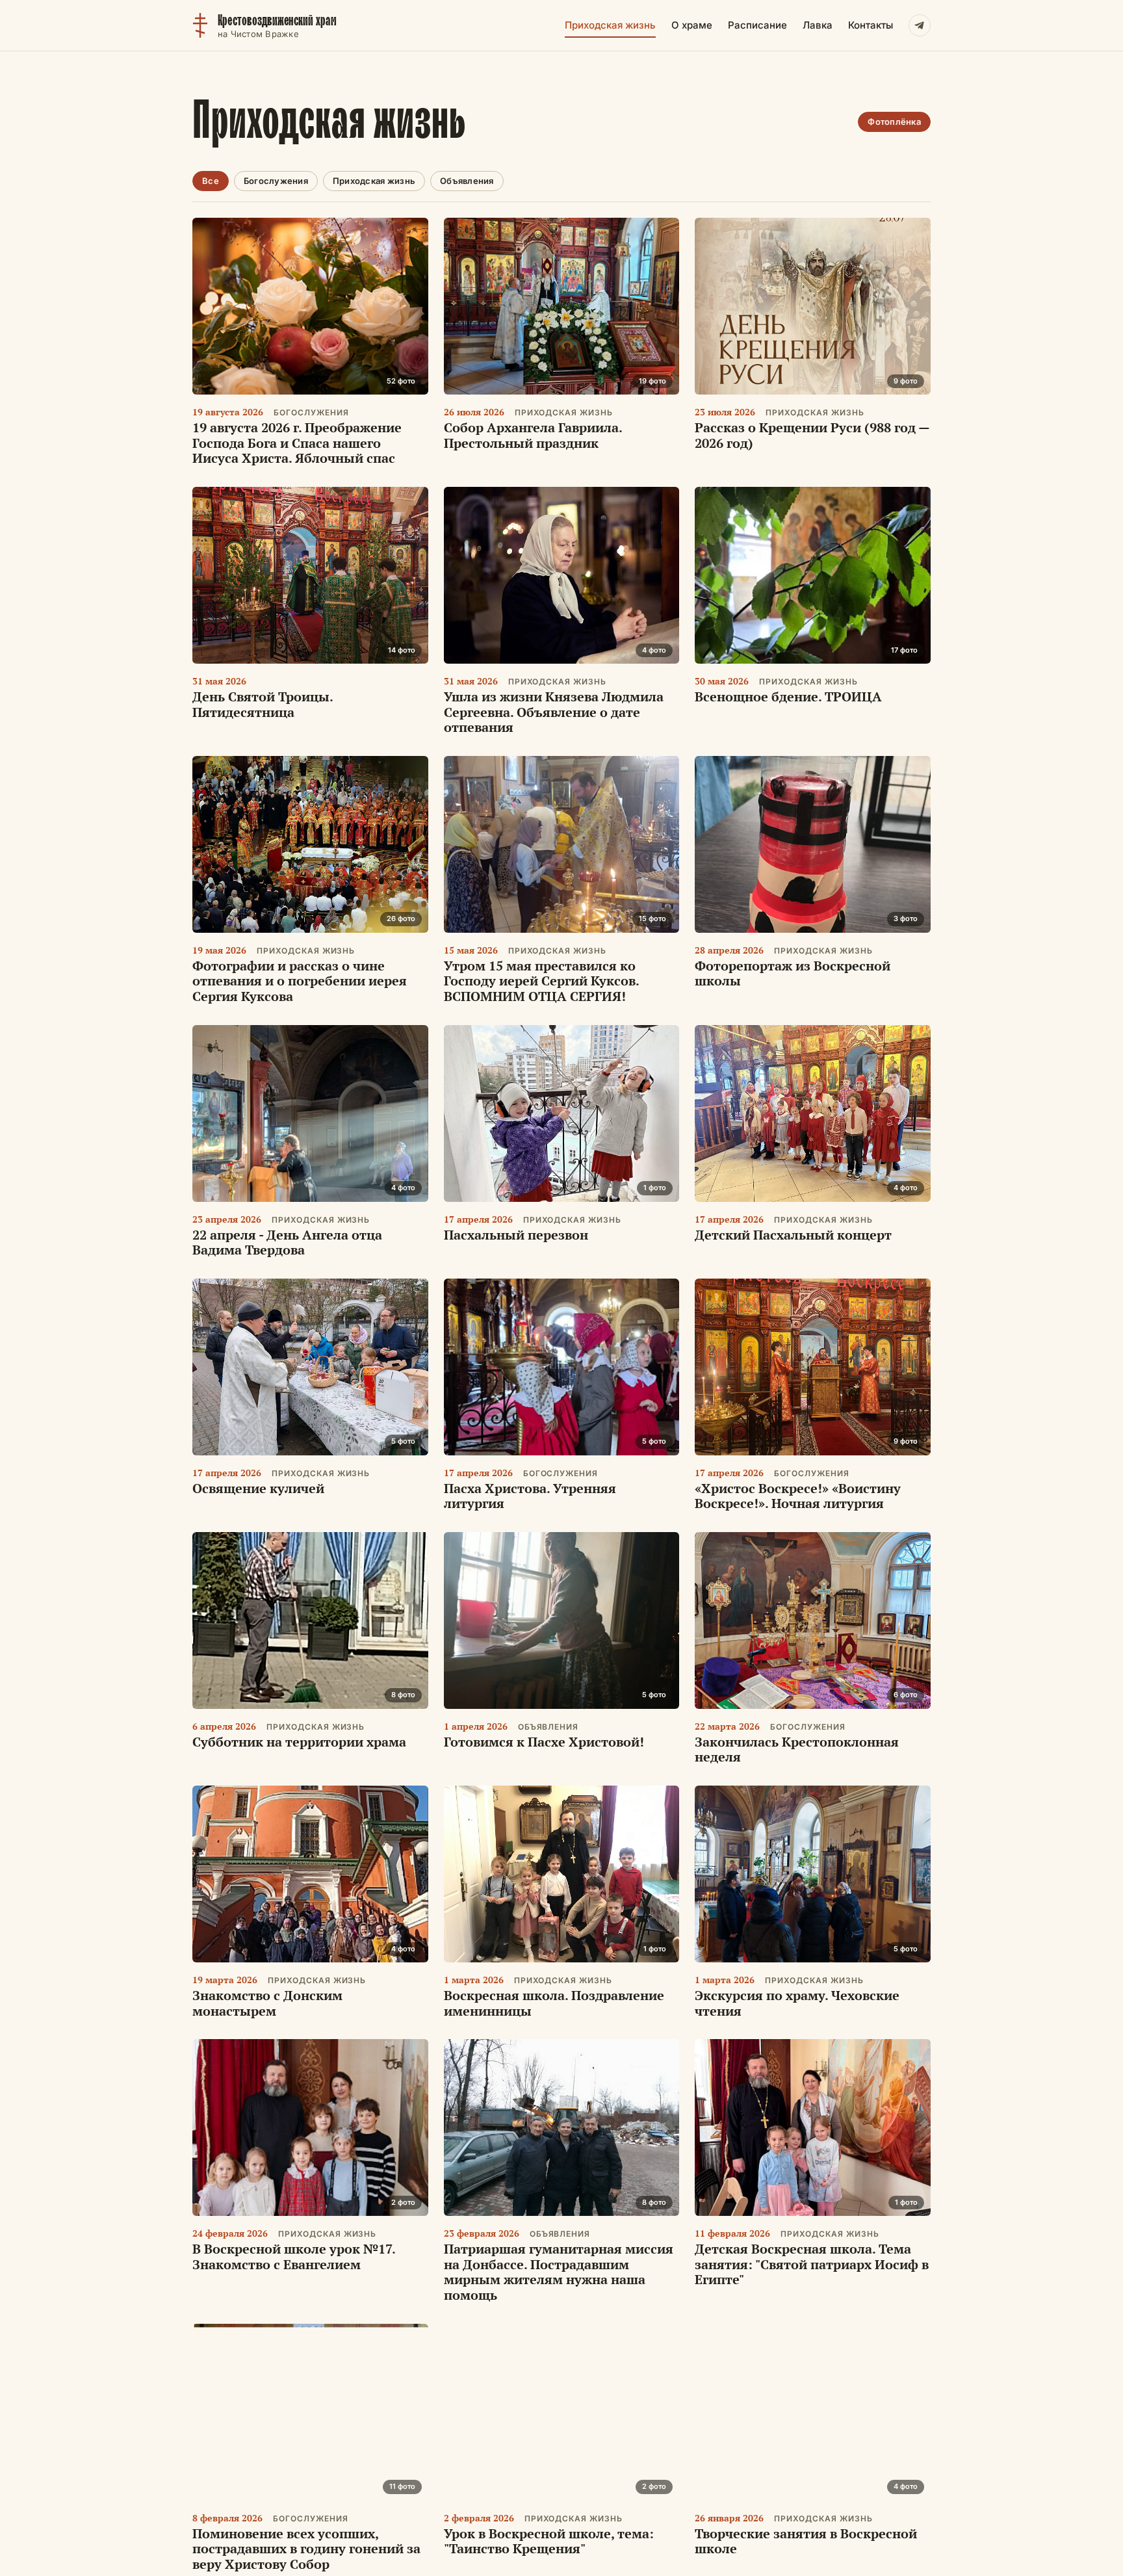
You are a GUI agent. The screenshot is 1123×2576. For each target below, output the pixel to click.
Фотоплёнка (894, 122)
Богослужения (276, 181)
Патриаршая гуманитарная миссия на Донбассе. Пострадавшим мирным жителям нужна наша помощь (559, 2272)
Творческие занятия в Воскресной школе (806, 2541)
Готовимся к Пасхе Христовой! (544, 1742)
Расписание (757, 25)
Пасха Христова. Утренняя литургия (530, 1496)
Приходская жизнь (610, 25)
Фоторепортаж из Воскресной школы (793, 973)
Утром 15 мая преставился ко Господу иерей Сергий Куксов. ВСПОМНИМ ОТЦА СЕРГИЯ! (541, 981)
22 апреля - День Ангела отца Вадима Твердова (287, 1242)
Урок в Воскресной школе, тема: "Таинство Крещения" (549, 2541)
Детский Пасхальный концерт (793, 1235)
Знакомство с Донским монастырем (267, 2003)
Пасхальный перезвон (516, 1235)
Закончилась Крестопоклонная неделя (797, 1750)
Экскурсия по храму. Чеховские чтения (797, 2003)
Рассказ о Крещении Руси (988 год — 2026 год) (812, 435)
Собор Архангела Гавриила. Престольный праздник (533, 435)
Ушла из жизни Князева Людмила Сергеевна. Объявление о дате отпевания (554, 712)
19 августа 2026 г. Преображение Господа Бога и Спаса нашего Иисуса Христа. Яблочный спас (297, 443)
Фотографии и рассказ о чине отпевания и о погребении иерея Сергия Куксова (300, 981)
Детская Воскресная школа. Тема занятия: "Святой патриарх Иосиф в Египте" (812, 2264)
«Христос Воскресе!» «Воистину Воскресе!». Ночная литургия (798, 1496)
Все (211, 181)
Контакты (871, 25)
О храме (692, 25)
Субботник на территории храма (299, 1742)
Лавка (818, 25)
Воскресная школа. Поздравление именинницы (554, 2003)
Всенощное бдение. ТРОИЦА (788, 696)
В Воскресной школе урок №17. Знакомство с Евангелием (294, 2257)
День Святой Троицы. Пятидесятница (263, 704)
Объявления (467, 181)
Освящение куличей (258, 1488)
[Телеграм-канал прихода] (920, 25)
